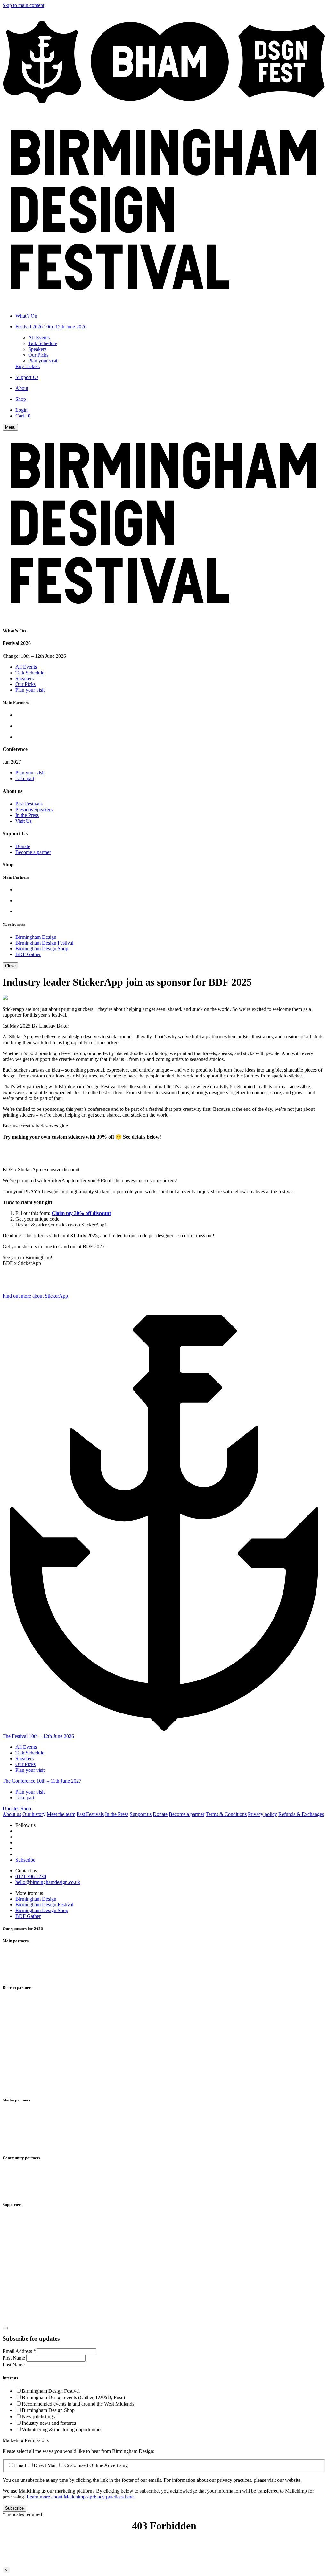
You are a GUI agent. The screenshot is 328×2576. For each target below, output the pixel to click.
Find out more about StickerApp (35, 1296)
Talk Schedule (43, 343)
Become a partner (33, 852)
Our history (34, 1814)
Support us (141, 1814)
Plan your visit (43, 361)
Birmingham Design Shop (42, 949)
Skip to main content (23, 5)
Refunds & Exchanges (301, 1814)
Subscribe (25, 1860)
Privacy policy (262, 1814)
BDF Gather (28, 954)
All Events (39, 338)
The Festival (38, 1736)
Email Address (19, 2351)
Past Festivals (29, 804)
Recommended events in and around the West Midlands (78, 2404)
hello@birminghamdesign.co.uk (48, 1882)
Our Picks (38, 355)
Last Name (14, 2365)
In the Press (27, 815)
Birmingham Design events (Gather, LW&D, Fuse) (73, 2397)
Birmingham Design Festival (44, 943)
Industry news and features (49, 2423)
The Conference (42, 1781)
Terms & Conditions (226, 1814)
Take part (25, 778)
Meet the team (61, 1814)
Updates (11, 1808)
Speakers (37, 349)
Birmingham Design (36, 937)
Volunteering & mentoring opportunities (62, 2429)
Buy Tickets (28, 366)
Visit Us (24, 821)
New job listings (38, 2417)
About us (12, 1814)
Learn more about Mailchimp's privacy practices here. (81, 2497)
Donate (23, 846)
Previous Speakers (34, 809)
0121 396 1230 (31, 1876)
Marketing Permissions (26, 2440)
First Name (14, 2358)
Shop (26, 1808)
